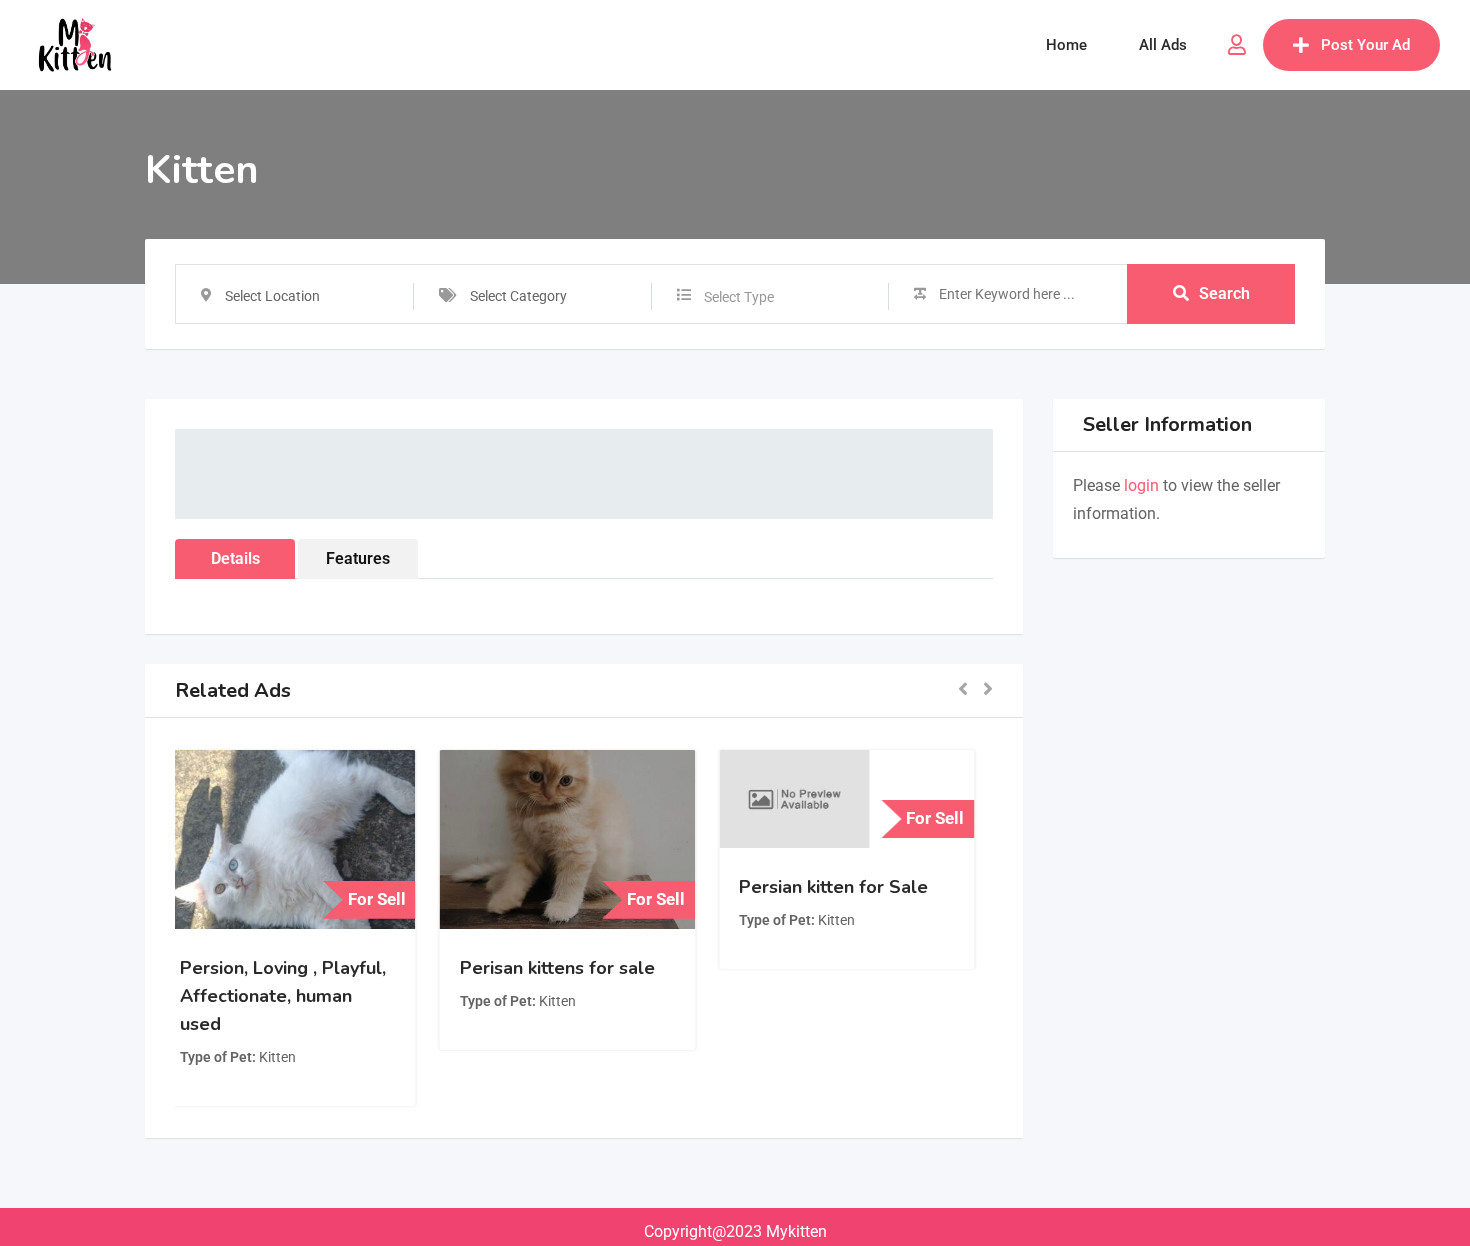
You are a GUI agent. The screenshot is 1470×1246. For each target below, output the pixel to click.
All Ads (1163, 45)
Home (1066, 45)
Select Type (739, 297)
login (1141, 485)
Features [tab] (358, 558)
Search (1224, 293)
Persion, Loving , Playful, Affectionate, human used (300, 996)
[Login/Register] (1237, 45)
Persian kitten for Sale (850, 887)
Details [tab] (235, 558)
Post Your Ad (1365, 45)
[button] (963, 690)
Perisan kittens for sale (573, 968)
